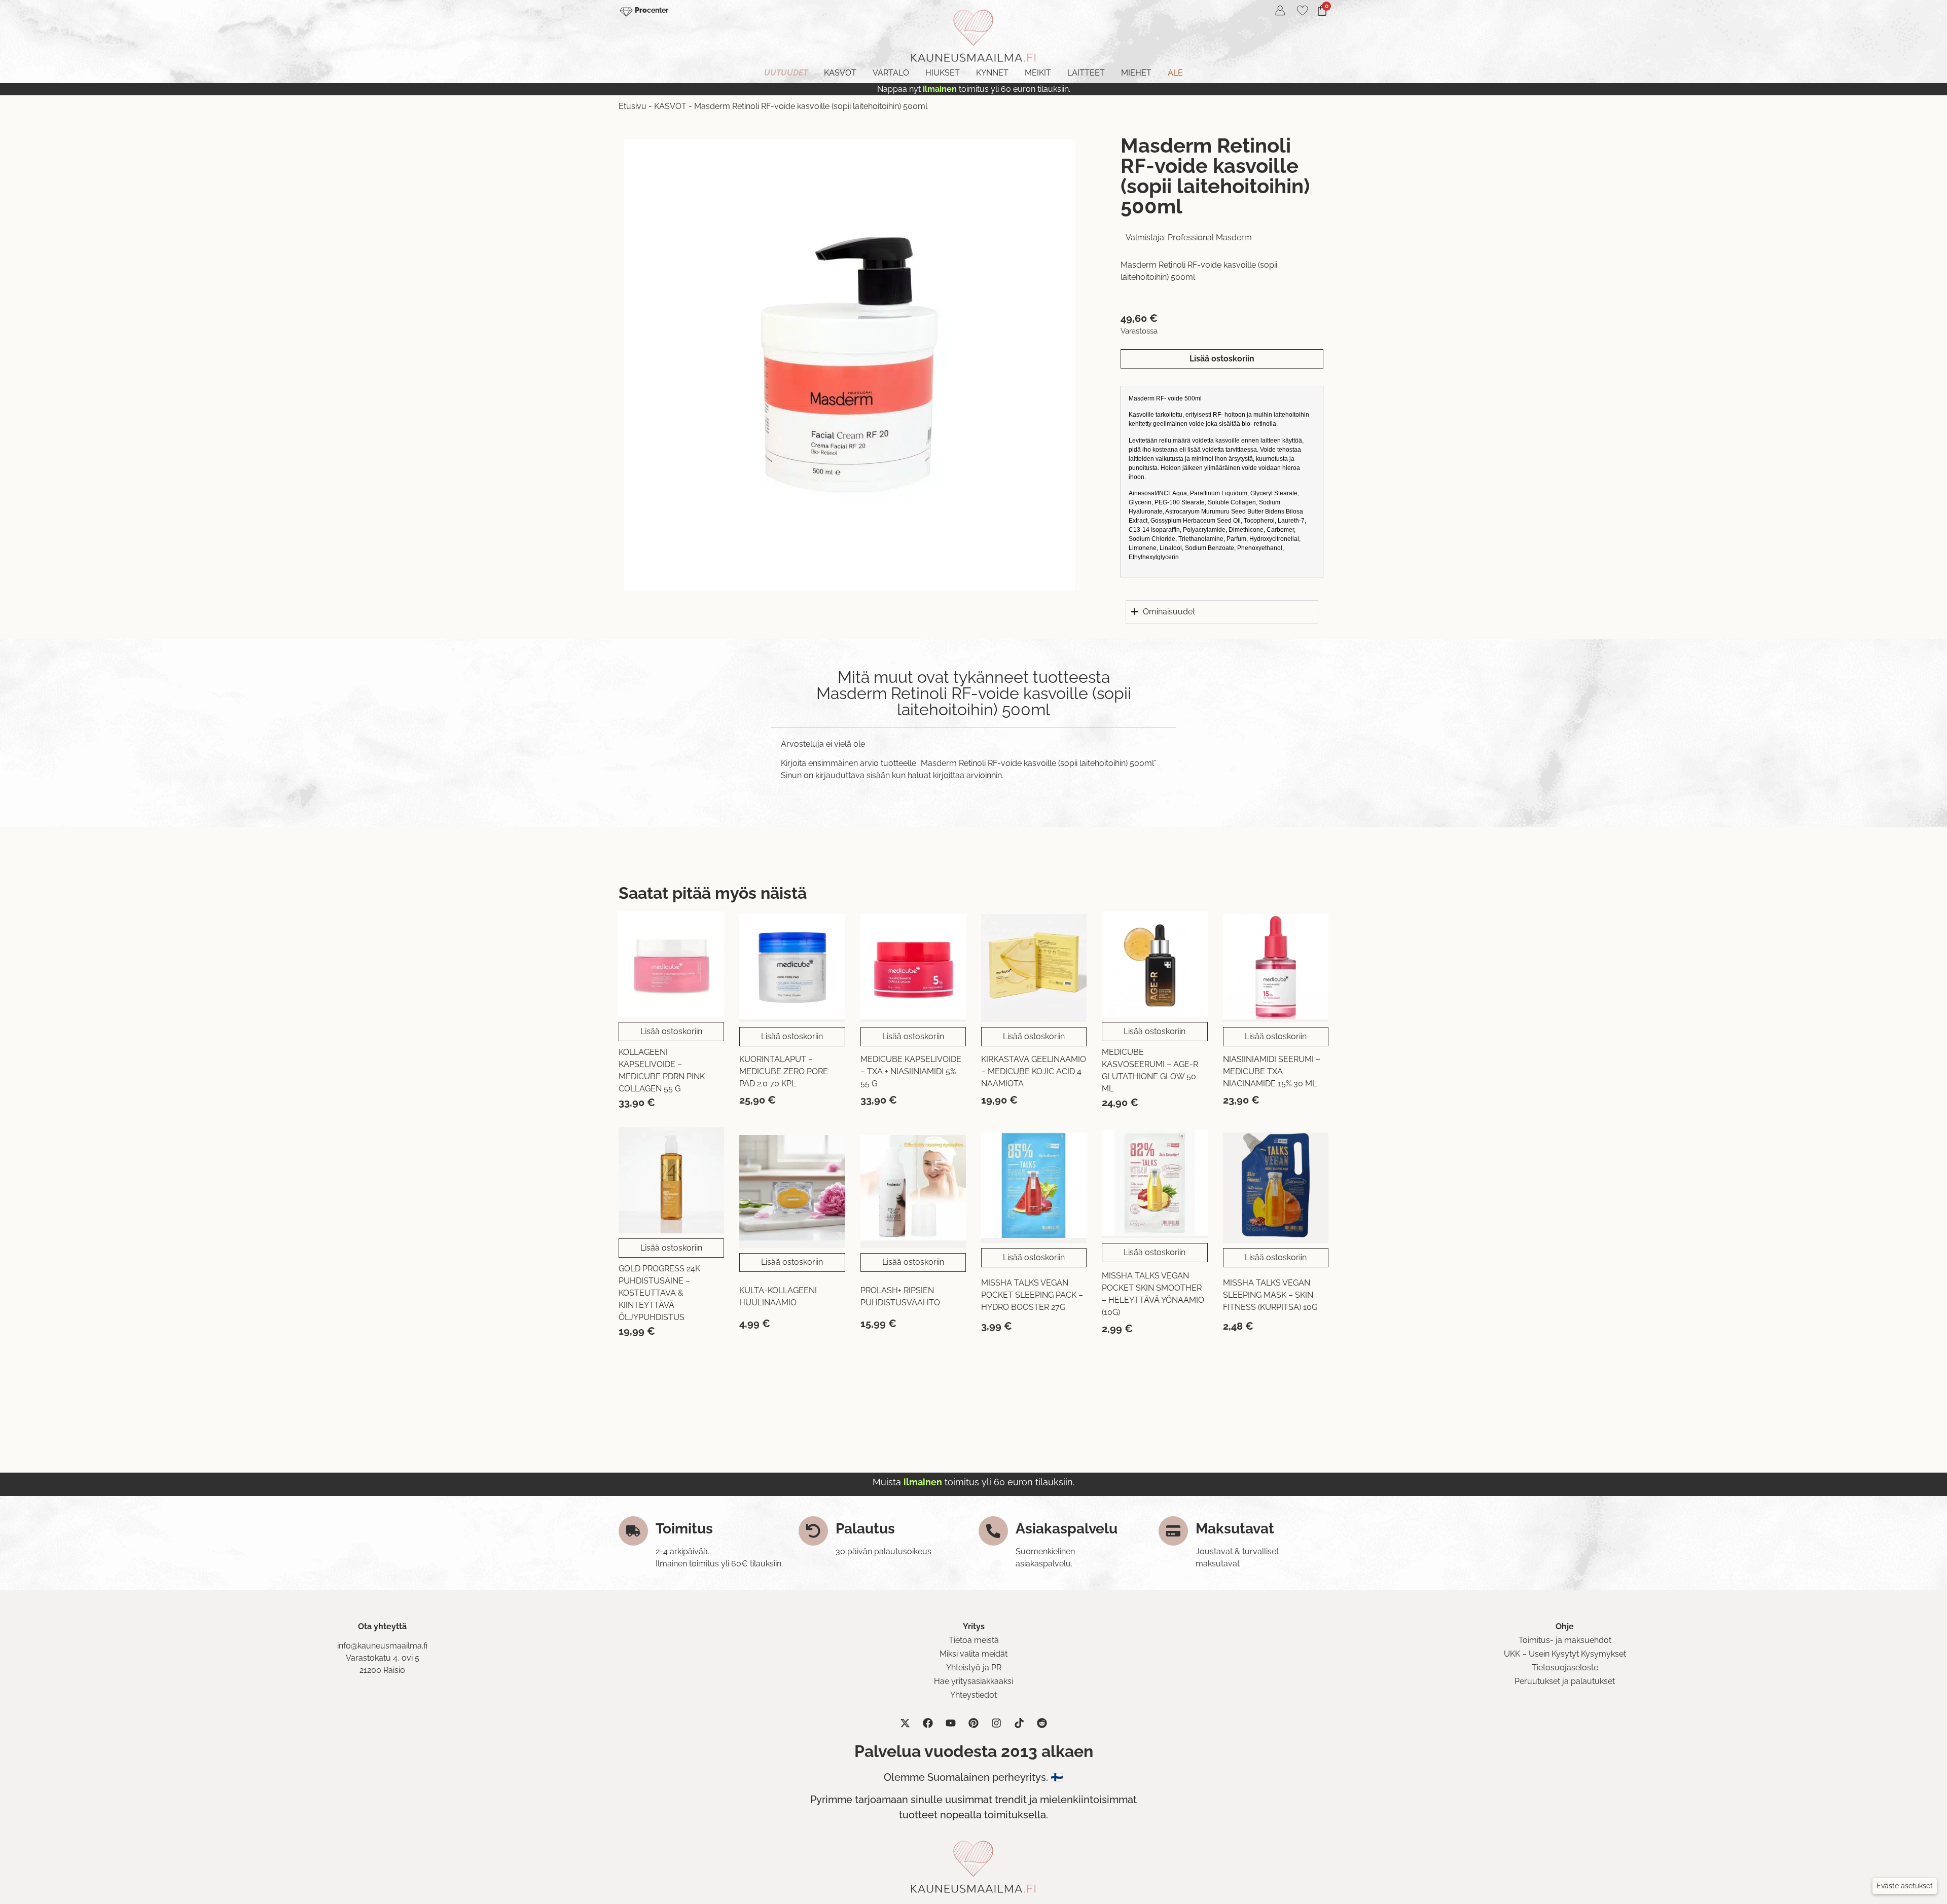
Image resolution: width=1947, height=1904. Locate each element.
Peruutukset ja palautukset (1565, 1681)
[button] (1905, 1886)
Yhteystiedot (974, 1695)
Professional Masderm (1210, 237)
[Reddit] (1042, 1723)
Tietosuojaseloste (1565, 1668)
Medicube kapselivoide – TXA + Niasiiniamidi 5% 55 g (911, 1071)
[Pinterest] (974, 1723)
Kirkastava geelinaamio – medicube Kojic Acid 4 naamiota (1034, 1071)
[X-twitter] (905, 1723)
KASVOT (670, 106)
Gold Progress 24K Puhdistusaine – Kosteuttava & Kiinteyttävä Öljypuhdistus (659, 1293)
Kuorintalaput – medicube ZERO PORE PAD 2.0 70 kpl (784, 1071)
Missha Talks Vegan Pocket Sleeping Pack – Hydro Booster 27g (1032, 1295)
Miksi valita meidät (974, 1654)
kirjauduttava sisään (853, 775)
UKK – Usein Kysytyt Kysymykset (1565, 1654)
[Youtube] (951, 1723)
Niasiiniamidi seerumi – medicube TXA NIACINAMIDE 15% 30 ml (1272, 1071)
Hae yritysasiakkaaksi (974, 1681)
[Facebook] (928, 1723)
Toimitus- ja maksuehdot (1565, 1640)
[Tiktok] (1019, 1723)
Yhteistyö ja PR (974, 1668)
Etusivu (633, 106)
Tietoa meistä (974, 1640)
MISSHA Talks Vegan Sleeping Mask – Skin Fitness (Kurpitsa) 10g (1270, 1295)
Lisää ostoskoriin (1222, 359)
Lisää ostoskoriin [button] (671, 1031)
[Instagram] (996, 1723)
